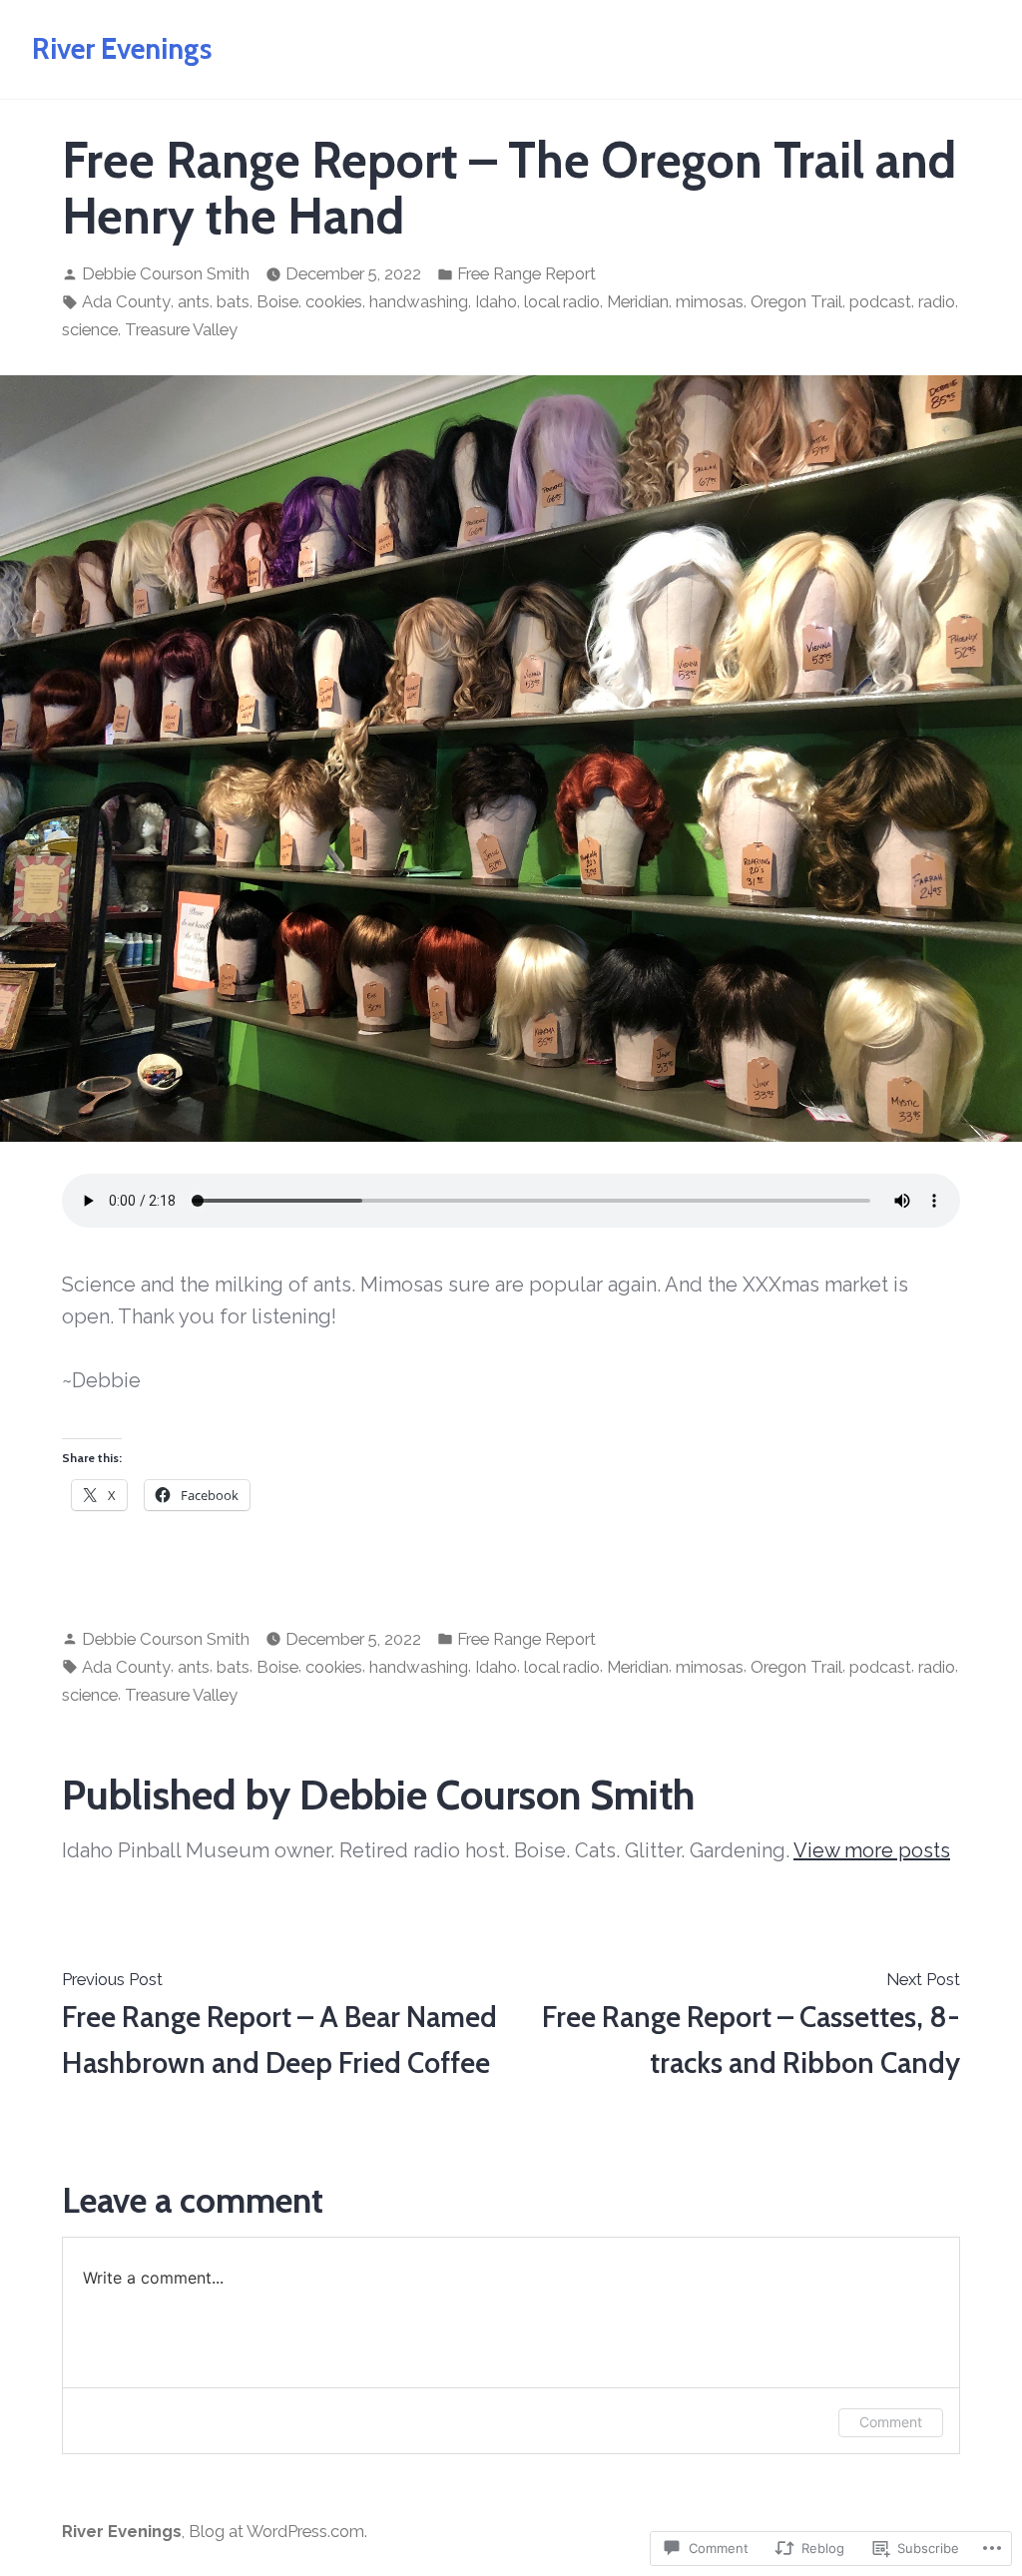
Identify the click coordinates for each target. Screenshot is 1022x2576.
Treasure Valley (181, 329)
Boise (277, 301)
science (90, 329)
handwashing (419, 301)
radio (937, 301)
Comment (891, 2422)
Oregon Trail (796, 301)
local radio (562, 301)
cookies (334, 301)
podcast (880, 301)
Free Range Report (526, 273)
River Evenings (122, 48)
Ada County (126, 301)
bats (233, 301)
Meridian (638, 301)
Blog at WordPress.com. (278, 2531)
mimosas (710, 301)
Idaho (496, 301)
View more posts (872, 1850)
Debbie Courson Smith (166, 273)
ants (194, 301)
